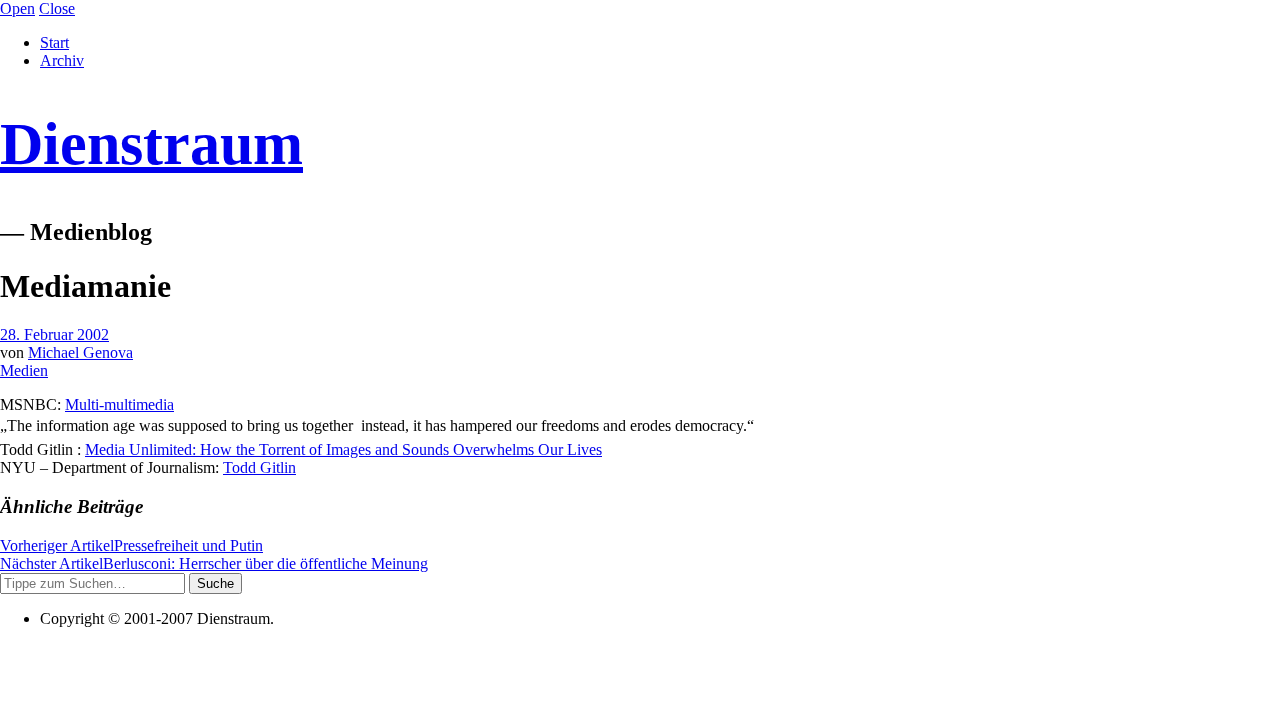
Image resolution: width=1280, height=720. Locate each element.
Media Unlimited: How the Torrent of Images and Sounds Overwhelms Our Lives (343, 449)
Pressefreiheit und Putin (131, 545)
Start (54, 42)
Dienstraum (151, 144)
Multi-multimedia (119, 404)
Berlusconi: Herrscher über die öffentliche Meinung (214, 563)
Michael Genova (80, 352)
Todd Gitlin (259, 467)
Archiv (62, 60)
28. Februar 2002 (54, 334)
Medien (24, 370)
